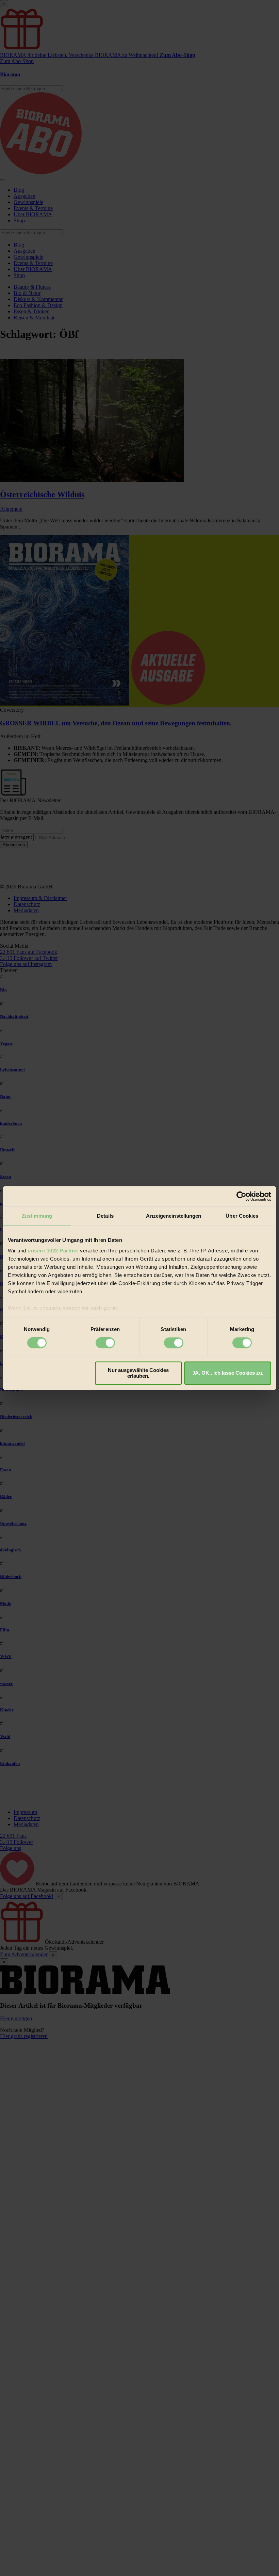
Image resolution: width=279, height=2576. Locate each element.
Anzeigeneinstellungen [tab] (174, 1216)
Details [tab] (105, 1216)
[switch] (105, 1343)
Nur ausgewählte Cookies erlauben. (138, 1373)
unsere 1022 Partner (53, 1251)
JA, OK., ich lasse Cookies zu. (228, 1373)
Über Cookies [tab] (242, 1216)
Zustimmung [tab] (37, 1216)
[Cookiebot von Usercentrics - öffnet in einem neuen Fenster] (241, 1196)
